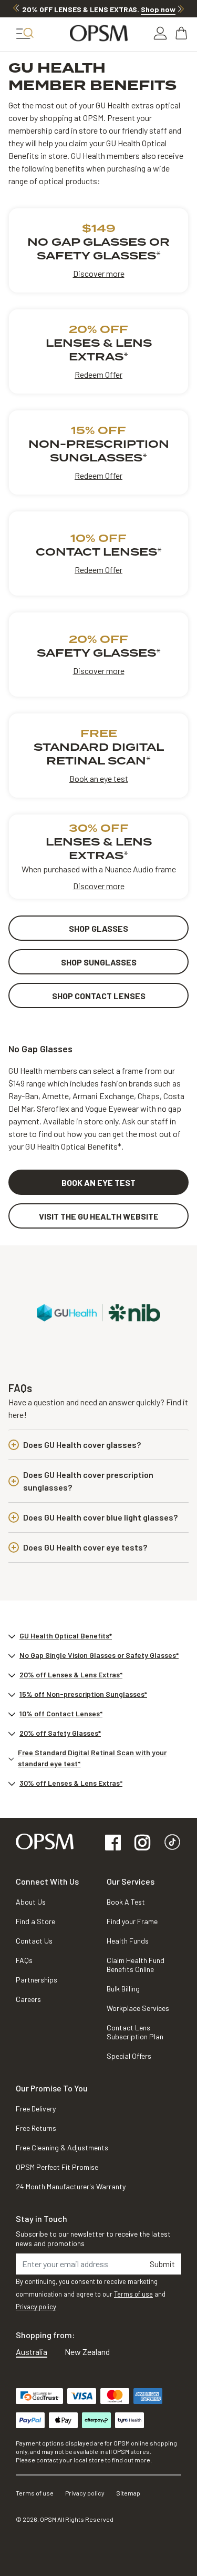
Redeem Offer (98, 374)
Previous (16, 8)
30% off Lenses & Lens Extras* (71, 1783)
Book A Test (126, 1902)
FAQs (24, 1960)
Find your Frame (132, 1921)
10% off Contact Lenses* (61, 1713)
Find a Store (35, 1921)
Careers (28, 1999)
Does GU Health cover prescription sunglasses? (88, 1481)
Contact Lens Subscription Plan (135, 2032)
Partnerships (37, 1980)
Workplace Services (138, 2008)
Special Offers (129, 2056)
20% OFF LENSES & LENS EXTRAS (99, 9)
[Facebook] (113, 1843)
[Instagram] (142, 1843)
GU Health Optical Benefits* (66, 1636)
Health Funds (128, 1941)
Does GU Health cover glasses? (82, 1445)
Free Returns (36, 2128)
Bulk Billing (123, 1989)
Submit (162, 2264)
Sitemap (128, 2493)
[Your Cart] (182, 33)
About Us (31, 1902)
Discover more (99, 273)
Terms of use (133, 2294)
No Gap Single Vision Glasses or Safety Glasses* (99, 1655)
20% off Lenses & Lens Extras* (71, 1674)
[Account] (160, 33)
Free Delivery (36, 2109)
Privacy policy (36, 2307)
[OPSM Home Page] (45, 1840)
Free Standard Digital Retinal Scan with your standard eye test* (92, 1758)
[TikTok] (172, 1843)
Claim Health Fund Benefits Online (136, 1965)
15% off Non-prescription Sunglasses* (83, 1694)
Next (181, 8)
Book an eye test (99, 778)
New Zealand (87, 2352)
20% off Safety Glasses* (60, 1733)
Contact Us (34, 1941)
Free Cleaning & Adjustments (62, 2147)
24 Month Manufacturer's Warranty (71, 2186)
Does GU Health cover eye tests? (85, 1547)
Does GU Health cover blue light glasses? (100, 1517)
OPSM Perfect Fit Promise (57, 2167)
